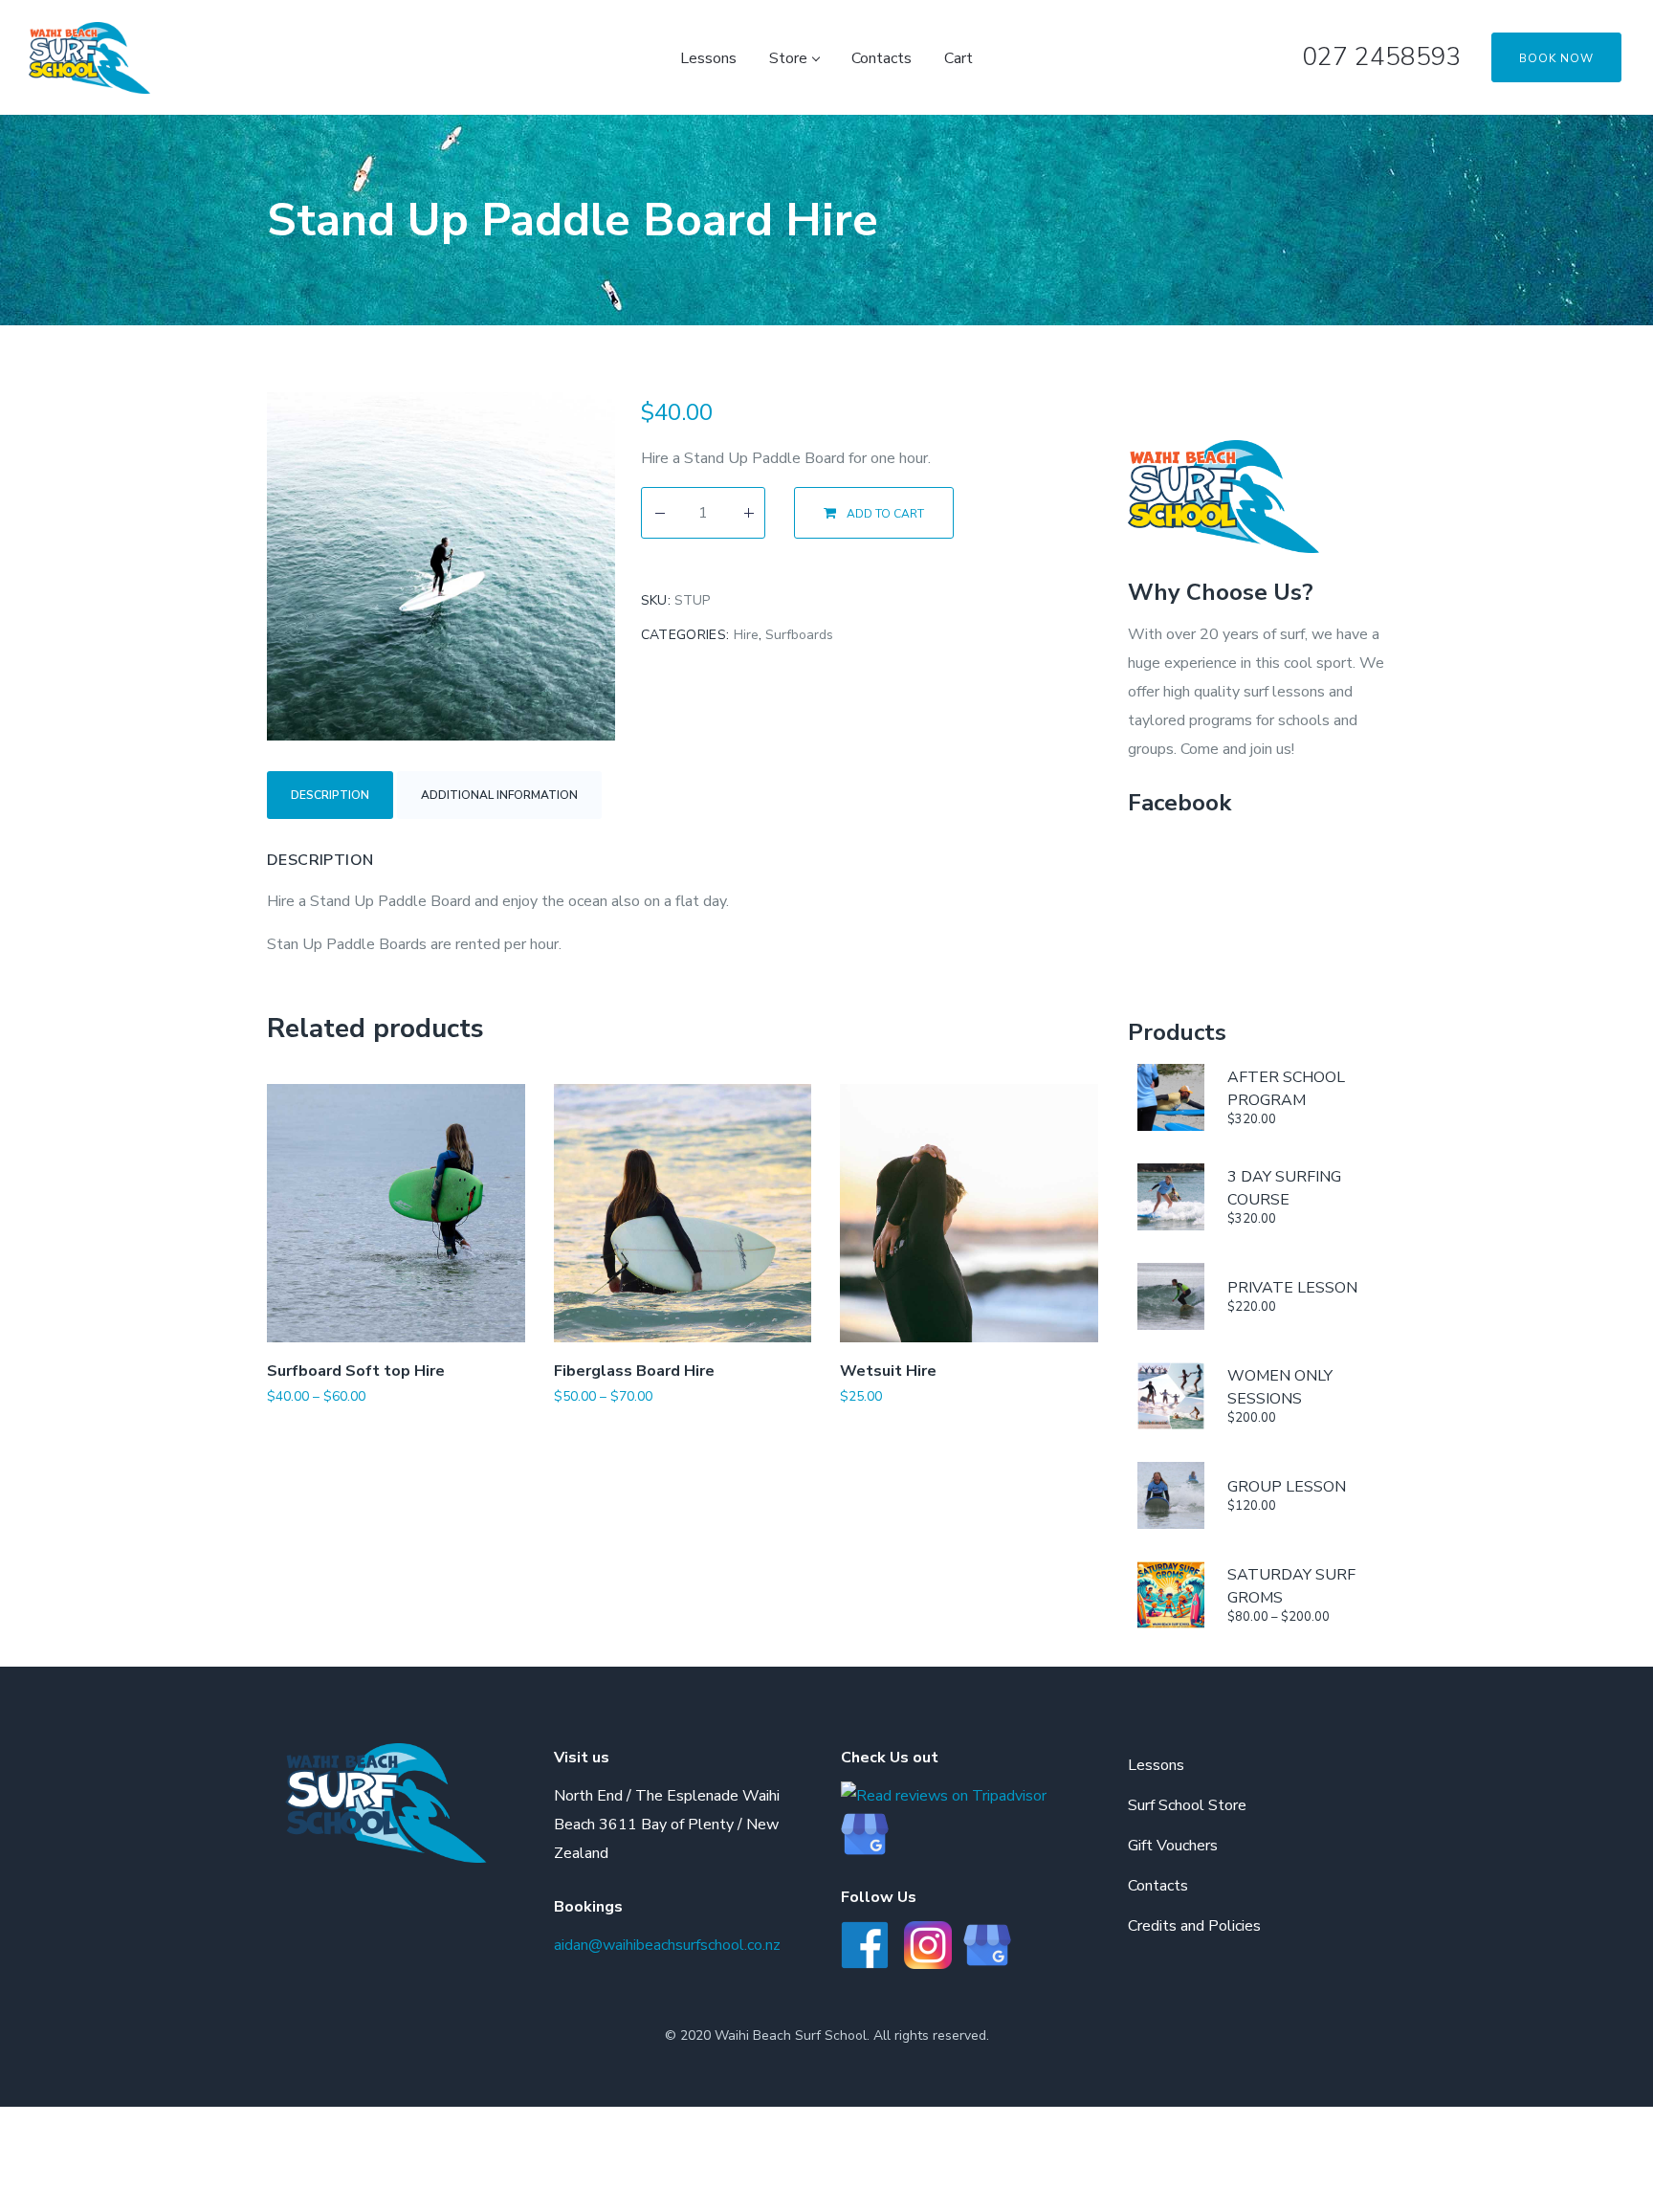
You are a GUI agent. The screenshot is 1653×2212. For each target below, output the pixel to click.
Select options (342, 1425)
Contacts (1158, 1886)
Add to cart (885, 514)
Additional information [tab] (499, 795)
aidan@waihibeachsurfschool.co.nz (667, 1945)
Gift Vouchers (1173, 1846)
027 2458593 (1382, 57)
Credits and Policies (1194, 1926)
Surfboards (799, 635)
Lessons (1156, 1765)
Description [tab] (330, 795)
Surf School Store (1187, 1805)
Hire (746, 635)
